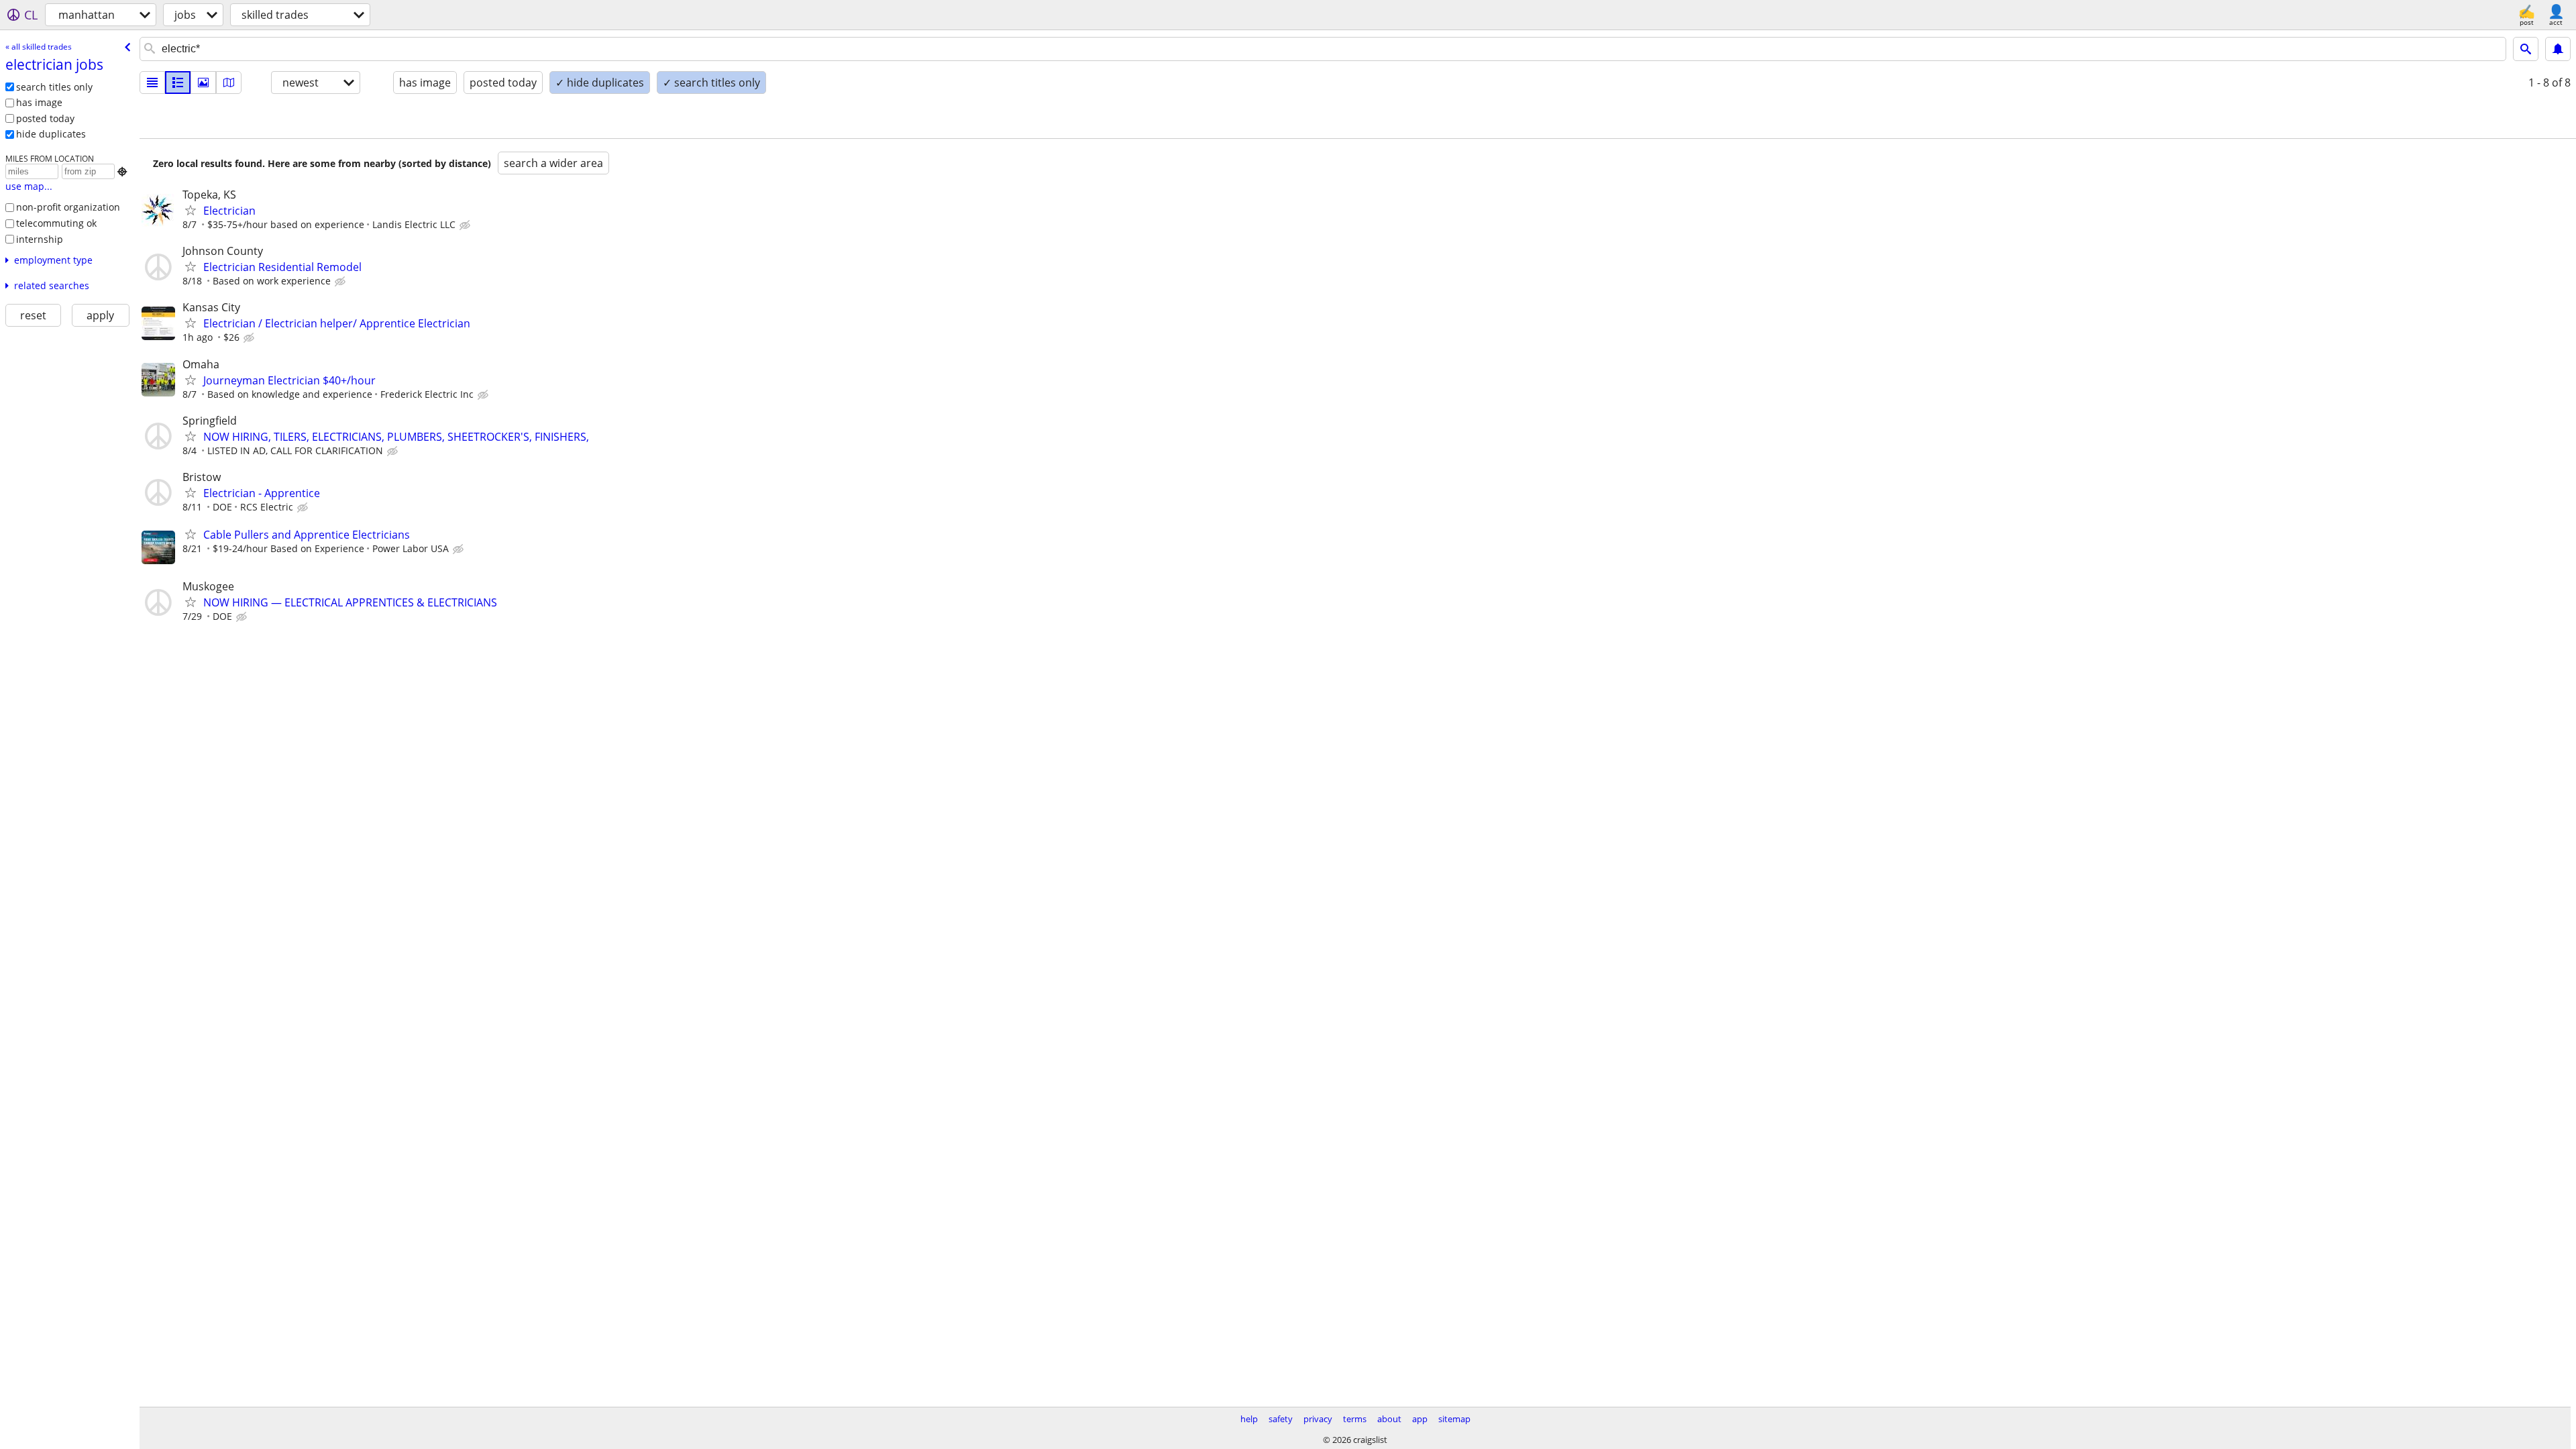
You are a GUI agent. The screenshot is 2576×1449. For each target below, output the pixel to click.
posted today (45, 118)
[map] (229, 83)
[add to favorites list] (191, 210)
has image (39, 102)
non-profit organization (68, 207)
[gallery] (203, 83)
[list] (152, 83)
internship (40, 239)
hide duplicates (51, 134)
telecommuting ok (56, 223)
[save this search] (2558, 49)
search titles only (54, 87)
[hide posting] (466, 225)
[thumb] (178, 83)
